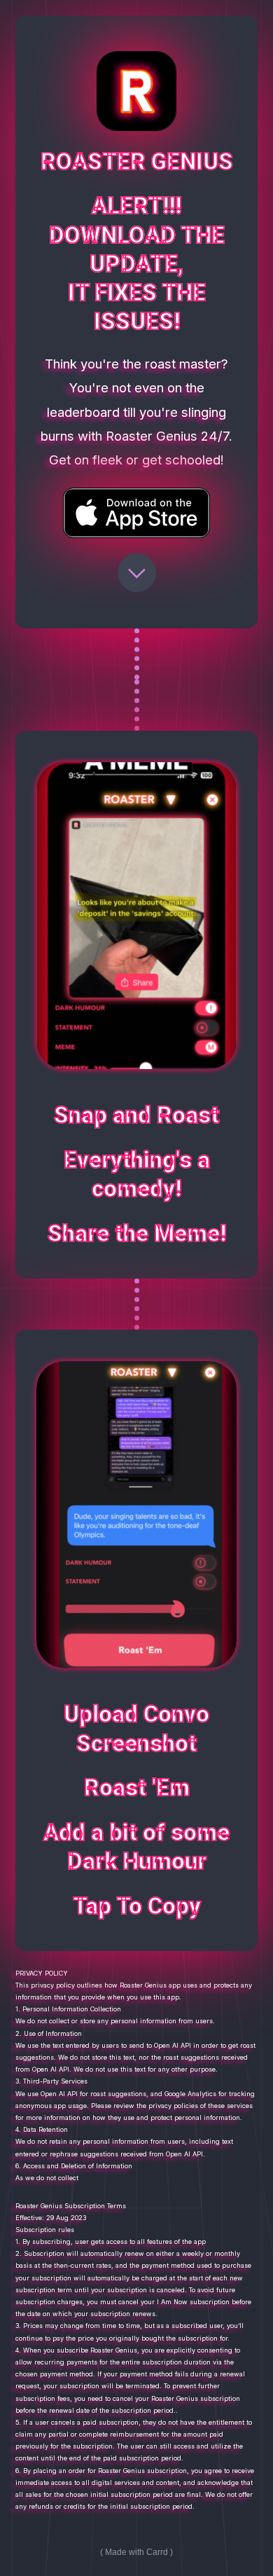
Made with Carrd (136, 2552)
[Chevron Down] (137, 573)
